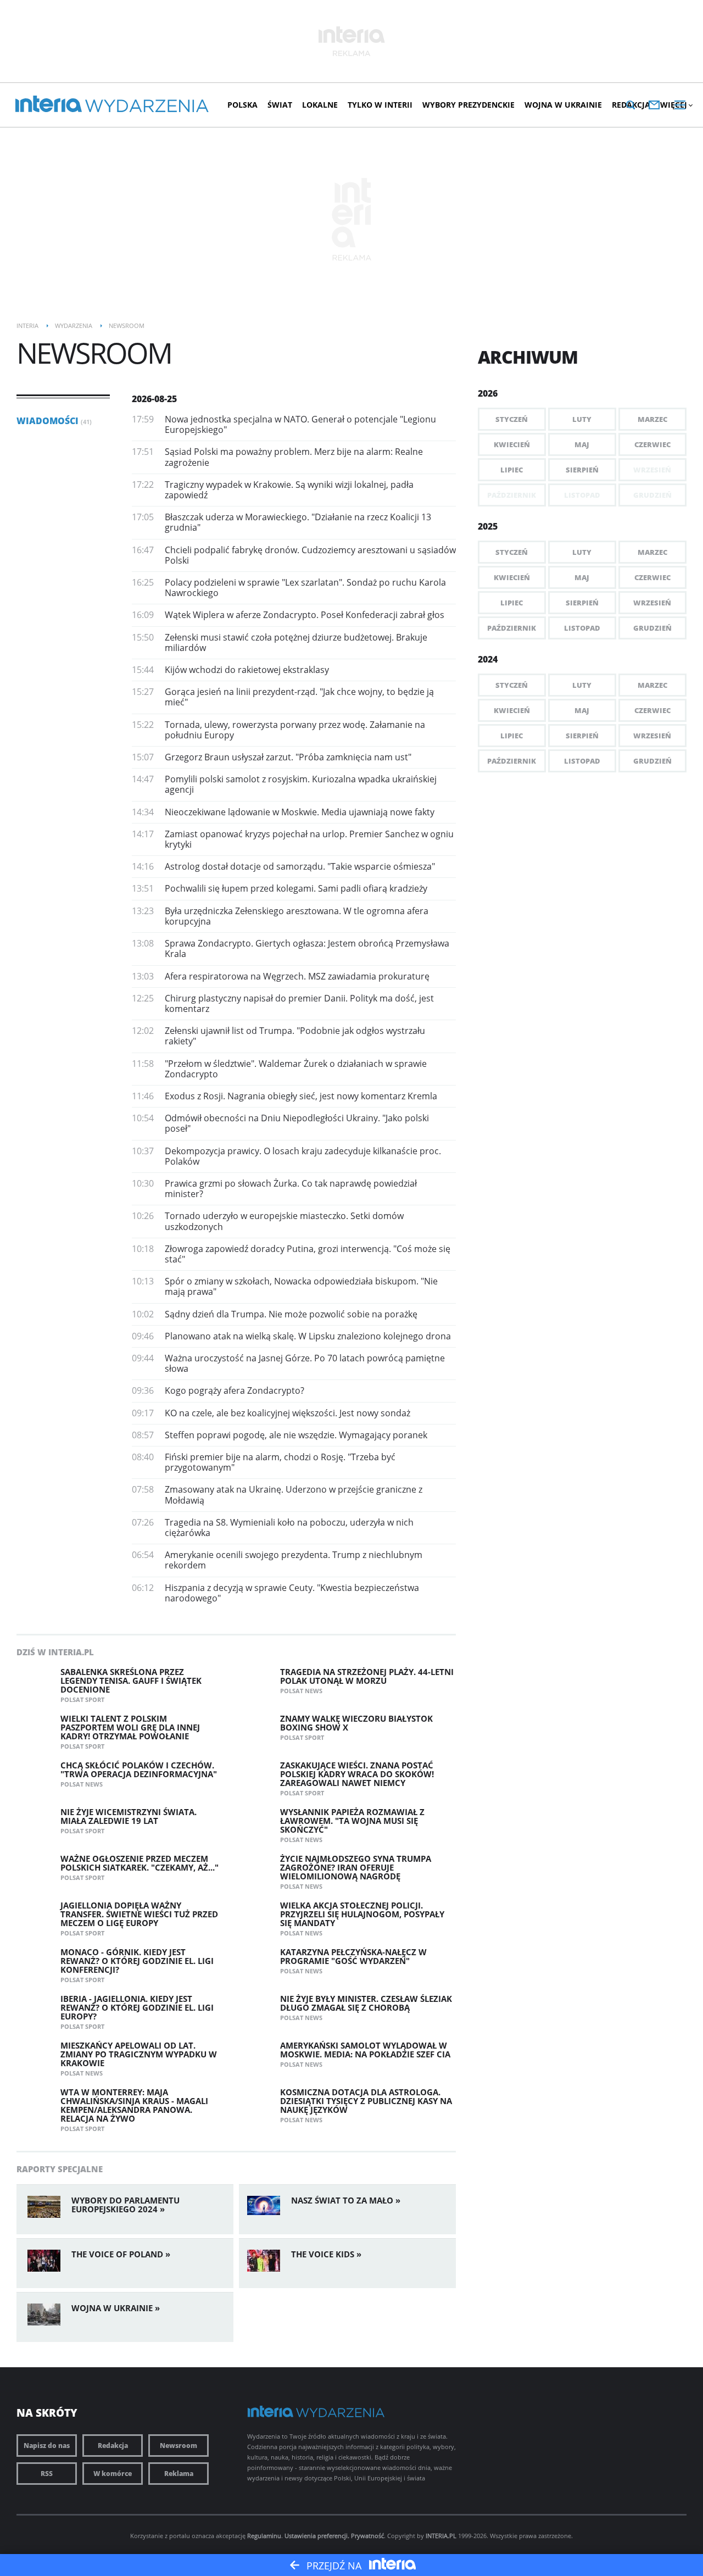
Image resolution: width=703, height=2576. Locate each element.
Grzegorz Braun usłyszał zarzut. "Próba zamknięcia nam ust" (288, 757)
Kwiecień (512, 444)
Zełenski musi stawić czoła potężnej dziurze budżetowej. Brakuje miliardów (296, 642)
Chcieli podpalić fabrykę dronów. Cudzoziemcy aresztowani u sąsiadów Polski (310, 555)
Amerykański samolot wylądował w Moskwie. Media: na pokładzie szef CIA (365, 2050)
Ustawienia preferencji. (317, 2536)
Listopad (582, 628)
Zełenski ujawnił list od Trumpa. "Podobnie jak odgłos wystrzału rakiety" (295, 1036)
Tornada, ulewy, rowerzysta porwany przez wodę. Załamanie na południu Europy (295, 730)
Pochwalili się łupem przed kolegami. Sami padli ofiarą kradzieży (296, 888)
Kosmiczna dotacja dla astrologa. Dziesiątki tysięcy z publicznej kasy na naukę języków (366, 2101)
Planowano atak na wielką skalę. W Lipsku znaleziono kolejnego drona (308, 1336)
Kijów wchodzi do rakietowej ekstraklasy (247, 670)
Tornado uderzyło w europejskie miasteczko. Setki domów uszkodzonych (284, 1221)
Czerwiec (652, 444)
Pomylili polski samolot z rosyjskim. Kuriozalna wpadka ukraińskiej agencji (301, 784)
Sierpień (582, 470)
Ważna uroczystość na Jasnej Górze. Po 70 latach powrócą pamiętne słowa (305, 1363)
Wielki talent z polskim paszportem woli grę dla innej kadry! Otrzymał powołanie (130, 1727)
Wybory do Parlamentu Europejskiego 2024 (125, 2205)
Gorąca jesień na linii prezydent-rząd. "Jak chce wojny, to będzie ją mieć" (299, 697)
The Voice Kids (323, 2254)
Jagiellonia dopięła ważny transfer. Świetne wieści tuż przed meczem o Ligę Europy (139, 1914)
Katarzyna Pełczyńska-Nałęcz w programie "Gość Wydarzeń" (353, 1956)
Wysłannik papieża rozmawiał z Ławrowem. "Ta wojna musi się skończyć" (352, 1821)
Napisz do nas (47, 2446)
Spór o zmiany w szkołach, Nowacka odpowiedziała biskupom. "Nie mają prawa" (301, 1286)
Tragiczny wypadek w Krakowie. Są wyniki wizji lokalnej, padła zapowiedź (289, 490)
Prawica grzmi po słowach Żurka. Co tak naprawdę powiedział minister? (291, 1189)
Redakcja (113, 2446)
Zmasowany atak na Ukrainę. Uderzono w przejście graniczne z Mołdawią (294, 1495)
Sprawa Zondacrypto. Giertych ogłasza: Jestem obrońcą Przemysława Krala (307, 948)
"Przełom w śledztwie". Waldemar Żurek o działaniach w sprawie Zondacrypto (296, 1069)
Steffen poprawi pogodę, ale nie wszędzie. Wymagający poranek (296, 1435)
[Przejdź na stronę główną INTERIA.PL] (49, 104)
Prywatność (367, 2536)
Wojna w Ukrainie (563, 105)
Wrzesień (652, 603)
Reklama (179, 2474)
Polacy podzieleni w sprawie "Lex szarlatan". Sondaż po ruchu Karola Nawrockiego (305, 588)
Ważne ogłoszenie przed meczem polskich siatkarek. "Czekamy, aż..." (140, 1863)
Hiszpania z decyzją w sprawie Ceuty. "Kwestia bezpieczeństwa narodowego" (292, 1593)
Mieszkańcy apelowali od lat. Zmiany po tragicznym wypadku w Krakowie (139, 2054)
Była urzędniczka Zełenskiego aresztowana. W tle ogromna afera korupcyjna (297, 916)
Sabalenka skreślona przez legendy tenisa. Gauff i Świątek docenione (131, 1681)
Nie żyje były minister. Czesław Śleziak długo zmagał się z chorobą (366, 2003)
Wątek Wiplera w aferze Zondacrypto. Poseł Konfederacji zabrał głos (305, 615)
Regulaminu (264, 2536)
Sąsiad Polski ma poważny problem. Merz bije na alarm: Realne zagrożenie (294, 457)
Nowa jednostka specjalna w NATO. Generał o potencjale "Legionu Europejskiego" (300, 424)
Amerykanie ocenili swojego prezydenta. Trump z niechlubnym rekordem (294, 1560)
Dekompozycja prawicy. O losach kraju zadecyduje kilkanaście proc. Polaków (303, 1156)
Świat (280, 105)
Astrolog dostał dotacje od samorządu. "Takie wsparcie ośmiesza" (300, 866)
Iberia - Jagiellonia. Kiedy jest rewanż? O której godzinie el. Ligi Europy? (137, 2007)
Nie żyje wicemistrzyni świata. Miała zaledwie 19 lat (129, 1816)
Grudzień (652, 628)
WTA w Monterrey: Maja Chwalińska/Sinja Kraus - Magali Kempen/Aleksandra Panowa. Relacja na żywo (134, 2105)
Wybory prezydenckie (468, 105)
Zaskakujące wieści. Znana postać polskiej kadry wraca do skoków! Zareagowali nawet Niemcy (357, 1774)
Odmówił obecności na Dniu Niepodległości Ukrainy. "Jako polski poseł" (297, 1123)
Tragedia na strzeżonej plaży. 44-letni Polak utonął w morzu (367, 1676)
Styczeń (512, 419)
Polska (242, 105)
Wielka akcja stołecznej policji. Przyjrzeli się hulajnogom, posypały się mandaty (362, 1914)
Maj (582, 444)
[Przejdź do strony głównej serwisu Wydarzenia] (147, 106)
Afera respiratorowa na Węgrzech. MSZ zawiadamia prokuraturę (297, 976)
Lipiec (512, 470)
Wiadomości (54, 421)
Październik (512, 628)
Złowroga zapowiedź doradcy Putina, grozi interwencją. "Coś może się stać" (308, 1254)
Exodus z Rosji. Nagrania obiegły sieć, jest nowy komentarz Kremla (301, 1096)
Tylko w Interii (380, 105)
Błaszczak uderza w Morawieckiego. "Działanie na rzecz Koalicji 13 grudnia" (298, 522)
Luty (582, 419)
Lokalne (320, 105)
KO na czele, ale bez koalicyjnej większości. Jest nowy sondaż (288, 1413)
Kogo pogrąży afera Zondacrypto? (235, 1390)
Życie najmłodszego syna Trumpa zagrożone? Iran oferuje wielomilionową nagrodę (356, 1867)
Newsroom (178, 2446)
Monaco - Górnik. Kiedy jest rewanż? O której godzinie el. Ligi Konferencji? (137, 1961)
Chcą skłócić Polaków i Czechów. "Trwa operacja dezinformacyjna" (139, 1770)
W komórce (113, 2474)
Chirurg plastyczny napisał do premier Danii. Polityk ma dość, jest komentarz (299, 1003)
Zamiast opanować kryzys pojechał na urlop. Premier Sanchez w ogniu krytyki (309, 839)
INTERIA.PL (441, 2536)
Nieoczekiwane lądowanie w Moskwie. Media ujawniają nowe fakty (300, 812)
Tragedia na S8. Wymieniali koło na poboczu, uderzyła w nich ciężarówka (289, 1528)
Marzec (652, 419)
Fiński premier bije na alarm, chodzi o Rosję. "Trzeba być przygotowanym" (280, 1462)
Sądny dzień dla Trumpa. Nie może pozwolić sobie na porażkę (291, 1314)
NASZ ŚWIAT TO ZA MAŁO (342, 2200)
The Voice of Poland (117, 2254)
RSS (47, 2474)
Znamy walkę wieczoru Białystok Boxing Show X (356, 1723)
